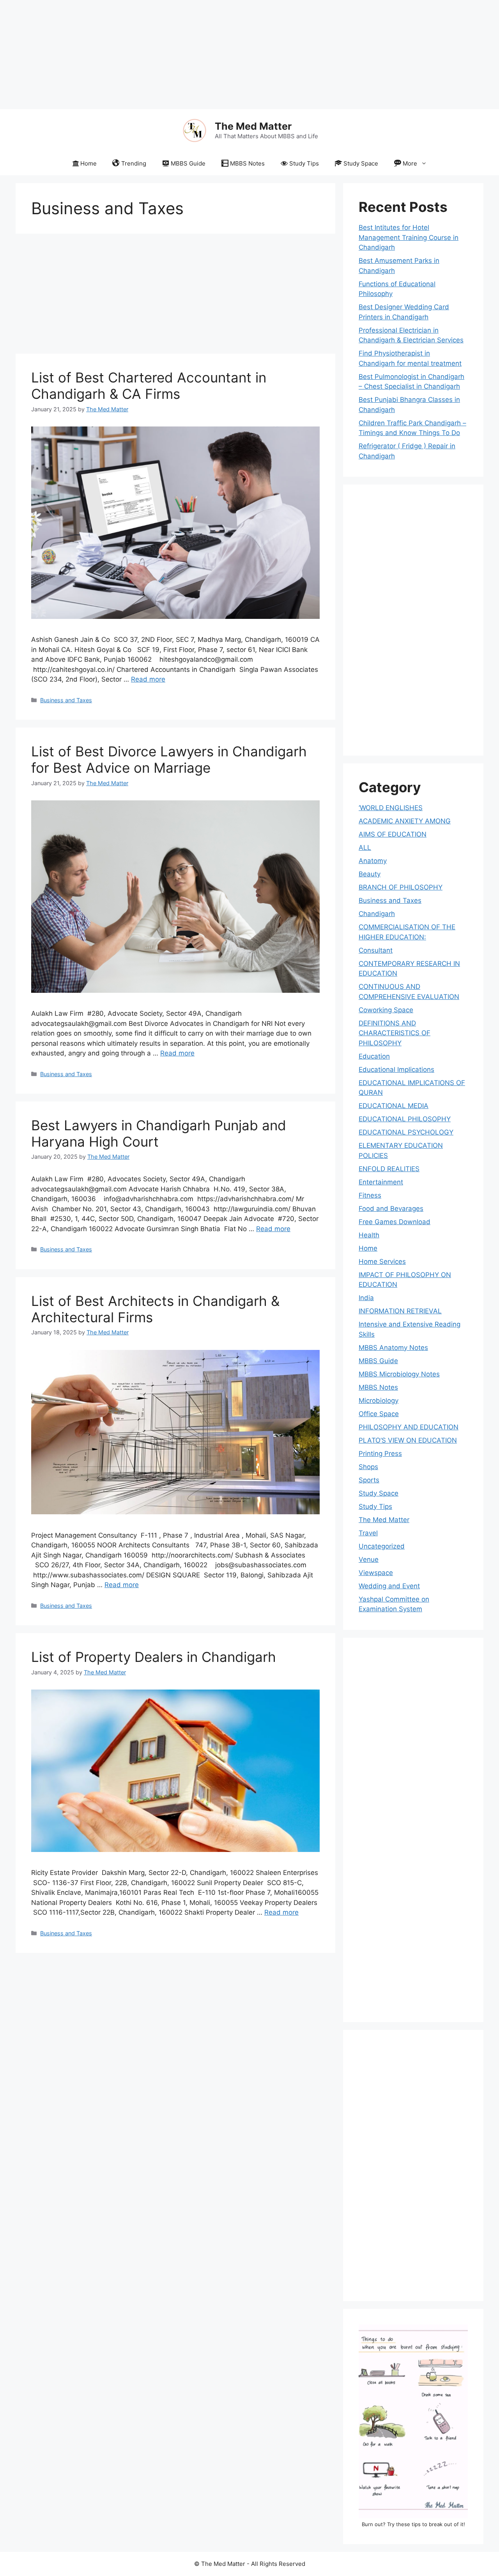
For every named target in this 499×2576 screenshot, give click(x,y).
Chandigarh (377, 914)
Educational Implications (396, 1070)
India (366, 1298)
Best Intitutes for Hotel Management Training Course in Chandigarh (409, 237)
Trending (134, 163)
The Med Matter (253, 126)
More (410, 163)
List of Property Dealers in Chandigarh (154, 1657)
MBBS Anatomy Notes (393, 1348)
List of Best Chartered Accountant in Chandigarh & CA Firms (149, 386)
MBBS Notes (247, 163)
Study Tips (304, 163)
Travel (368, 1533)
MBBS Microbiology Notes (399, 1374)
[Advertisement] (234, 55)
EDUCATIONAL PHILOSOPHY (405, 1119)
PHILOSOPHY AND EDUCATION (409, 1427)
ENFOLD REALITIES (389, 1169)
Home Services (382, 1262)
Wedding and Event (389, 1586)
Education (374, 1056)
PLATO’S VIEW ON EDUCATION (408, 1440)
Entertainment (381, 1182)
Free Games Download (395, 1222)
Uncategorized (382, 1546)
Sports (369, 1480)
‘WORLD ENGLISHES (391, 808)
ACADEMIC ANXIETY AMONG (405, 821)
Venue (369, 1559)
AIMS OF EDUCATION (393, 834)
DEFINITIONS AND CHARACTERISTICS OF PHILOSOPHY (395, 1033)
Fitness (370, 1195)
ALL (365, 848)
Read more (148, 679)
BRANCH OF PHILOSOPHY (401, 887)
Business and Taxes (66, 700)
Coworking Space (386, 1010)
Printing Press (380, 1454)
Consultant (376, 950)
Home (88, 163)
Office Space (379, 1414)
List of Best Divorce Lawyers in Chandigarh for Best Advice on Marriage (169, 759)
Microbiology (379, 1401)
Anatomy (373, 861)
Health (369, 1235)
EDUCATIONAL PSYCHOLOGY (406, 1132)
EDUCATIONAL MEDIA (394, 1106)
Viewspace (376, 1573)
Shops (368, 1467)
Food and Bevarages (391, 1209)
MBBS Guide (188, 163)
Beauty (370, 874)
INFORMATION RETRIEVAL (400, 1311)
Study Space (361, 163)
